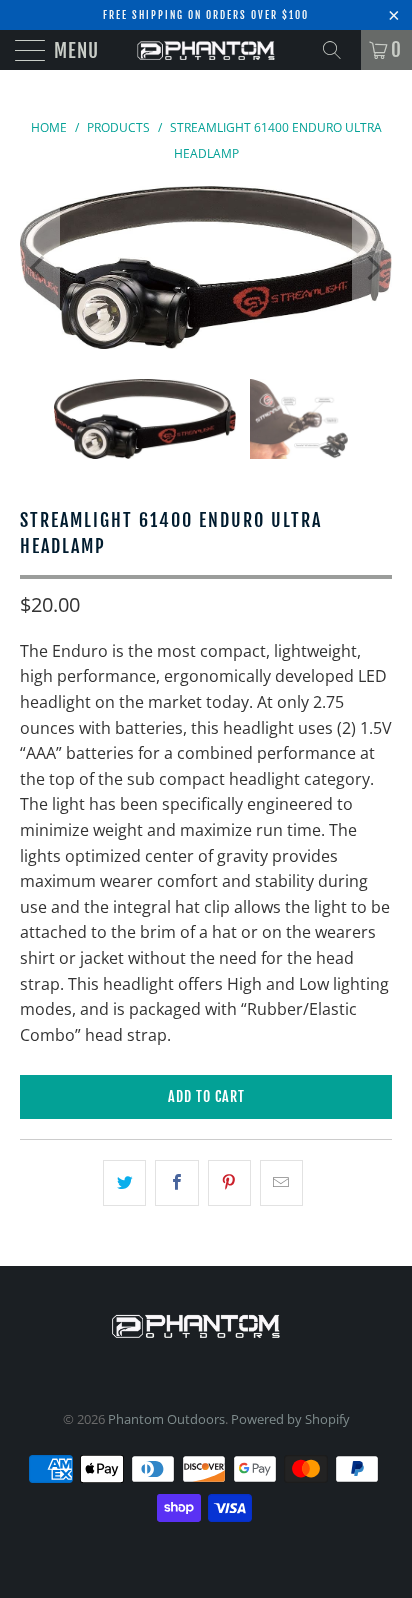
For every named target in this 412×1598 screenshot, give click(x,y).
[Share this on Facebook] (176, 1183)
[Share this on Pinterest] (229, 1183)
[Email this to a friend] (281, 1183)
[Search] (339, 50)
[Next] (372, 267)
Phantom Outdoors (166, 1419)
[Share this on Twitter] (124, 1183)
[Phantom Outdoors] (206, 50)
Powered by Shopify (290, 1419)
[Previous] (39, 267)
